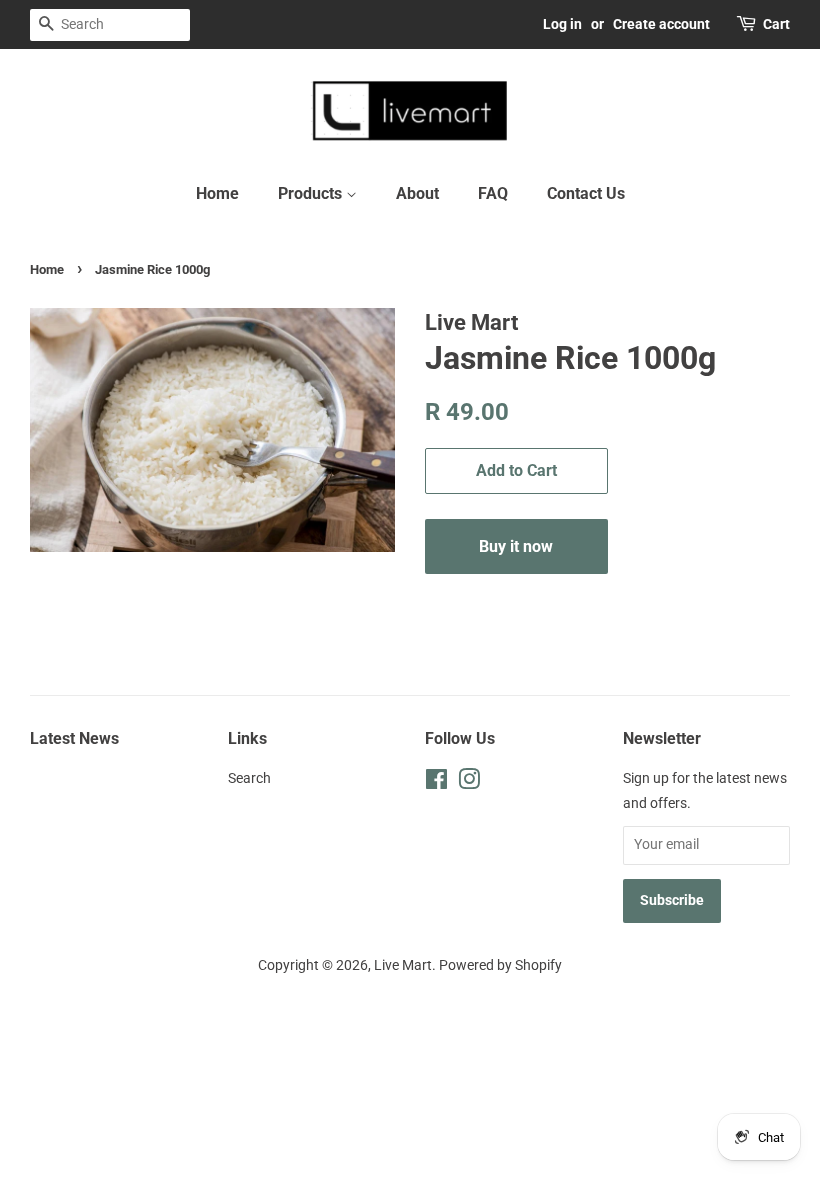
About (417, 193)
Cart (776, 24)
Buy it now (516, 546)
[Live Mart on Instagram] (469, 783)
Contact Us (586, 193)
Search (249, 778)
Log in (562, 24)
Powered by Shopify (500, 965)
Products (312, 193)
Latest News (74, 738)
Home (217, 193)
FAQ (493, 193)
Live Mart (403, 965)
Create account (661, 24)
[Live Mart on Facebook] (436, 783)
